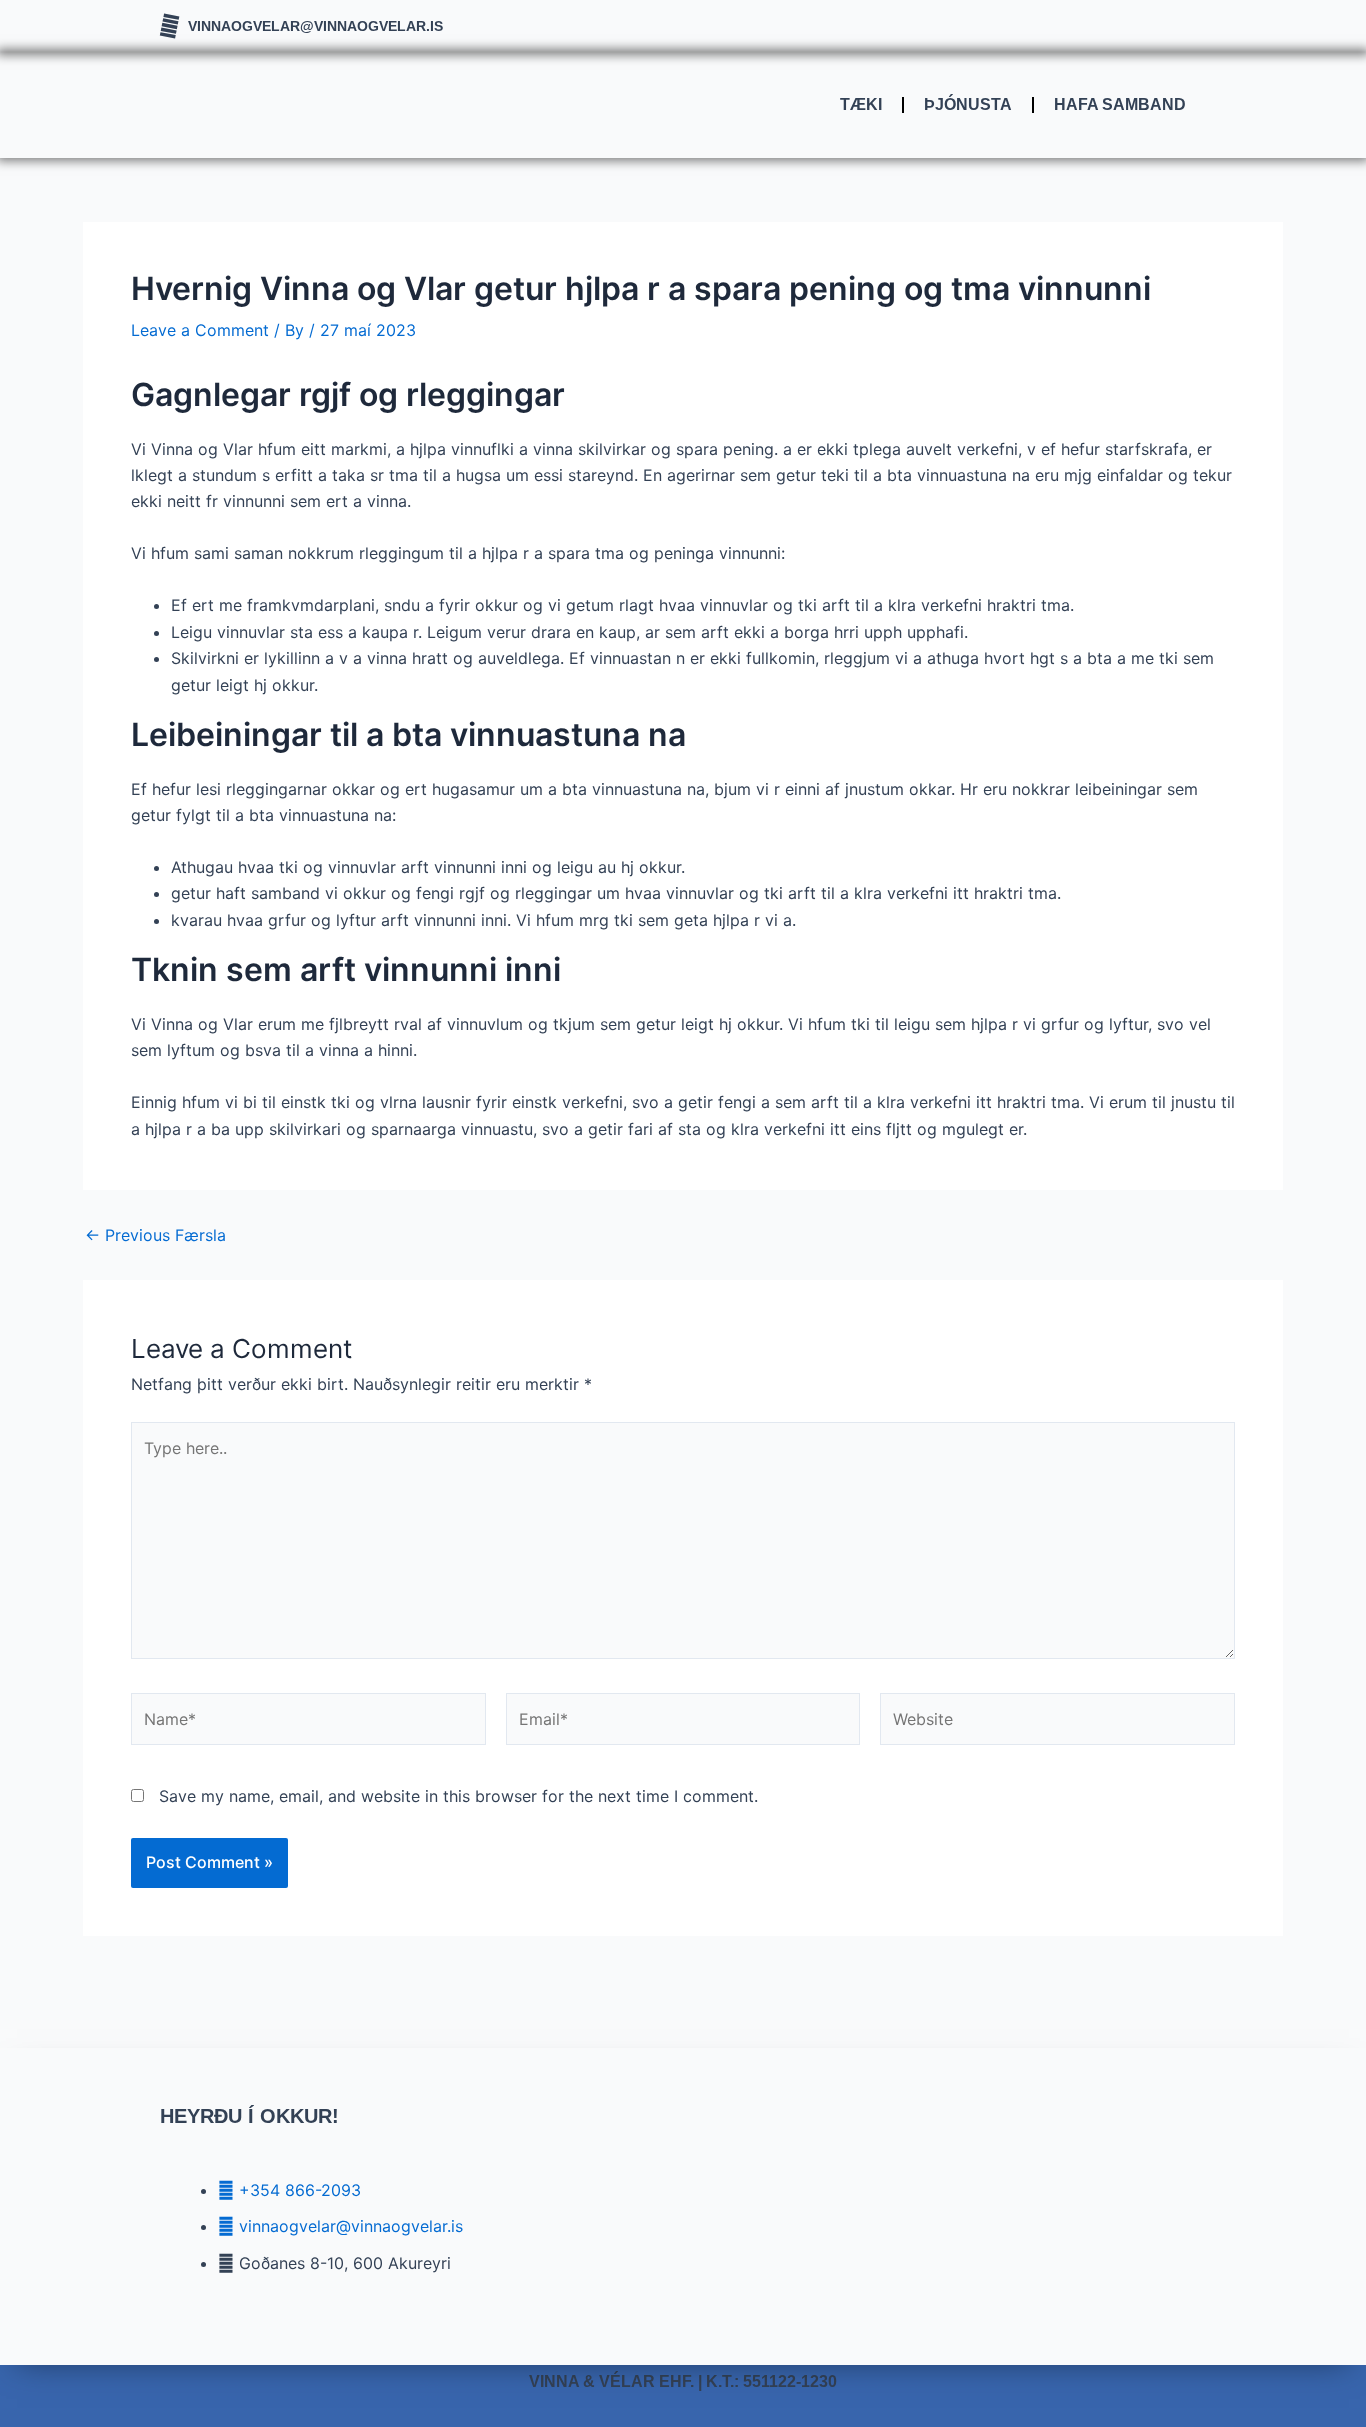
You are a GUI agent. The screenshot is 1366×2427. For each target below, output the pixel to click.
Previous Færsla (155, 1235)
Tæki (861, 104)
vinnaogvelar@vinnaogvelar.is (315, 26)
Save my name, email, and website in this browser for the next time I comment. (458, 1796)
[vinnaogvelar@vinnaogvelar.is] (169, 26)
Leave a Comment (200, 330)
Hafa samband (1120, 104)
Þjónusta (968, 104)
